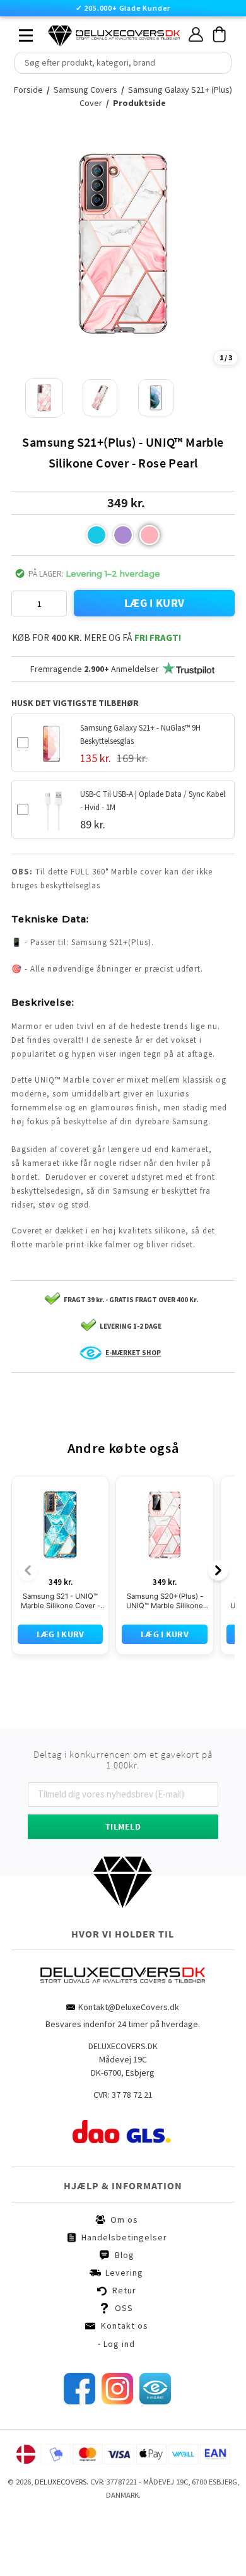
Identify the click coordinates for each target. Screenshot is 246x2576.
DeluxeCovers (61, 2540)
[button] (97, 535)
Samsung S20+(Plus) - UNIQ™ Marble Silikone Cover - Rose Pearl (165, 1659)
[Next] (218, 1628)
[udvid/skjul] (19, 32)
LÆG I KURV (155, 603)
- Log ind (116, 2402)
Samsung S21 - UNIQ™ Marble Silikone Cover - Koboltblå (61, 1659)
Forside (28, 90)
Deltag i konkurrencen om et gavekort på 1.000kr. (123, 1818)
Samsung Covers (86, 90)
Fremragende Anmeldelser (95, 669)
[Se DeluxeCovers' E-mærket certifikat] (155, 2459)
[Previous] (28, 1628)
